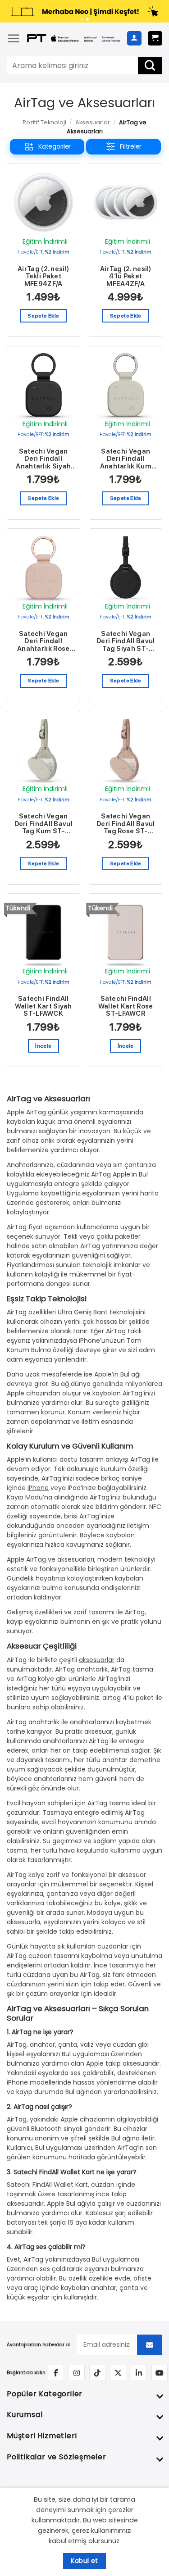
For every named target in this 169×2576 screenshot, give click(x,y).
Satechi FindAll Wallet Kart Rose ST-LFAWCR (126, 1006)
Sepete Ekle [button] (43, 316)
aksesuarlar (97, 1660)
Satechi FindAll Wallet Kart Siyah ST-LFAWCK (43, 1006)
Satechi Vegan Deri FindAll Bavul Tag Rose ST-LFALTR (126, 824)
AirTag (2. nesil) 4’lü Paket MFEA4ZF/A (126, 277)
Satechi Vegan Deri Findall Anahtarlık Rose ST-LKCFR (43, 641)
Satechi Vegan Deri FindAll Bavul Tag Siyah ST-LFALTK (126, 641)
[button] (14, 38)
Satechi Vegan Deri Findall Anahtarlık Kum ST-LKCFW (126, 459)
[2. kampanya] (87, 19)
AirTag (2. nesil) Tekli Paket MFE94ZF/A (43, 277)
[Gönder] (150, 66)
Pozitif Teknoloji (44, 122)
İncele (43, 1046)
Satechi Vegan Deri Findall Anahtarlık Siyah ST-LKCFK (43, 459)
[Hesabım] (134, 38)
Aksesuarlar (93, 122)
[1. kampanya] (82, 19)
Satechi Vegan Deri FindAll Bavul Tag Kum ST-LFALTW (43, 824)
